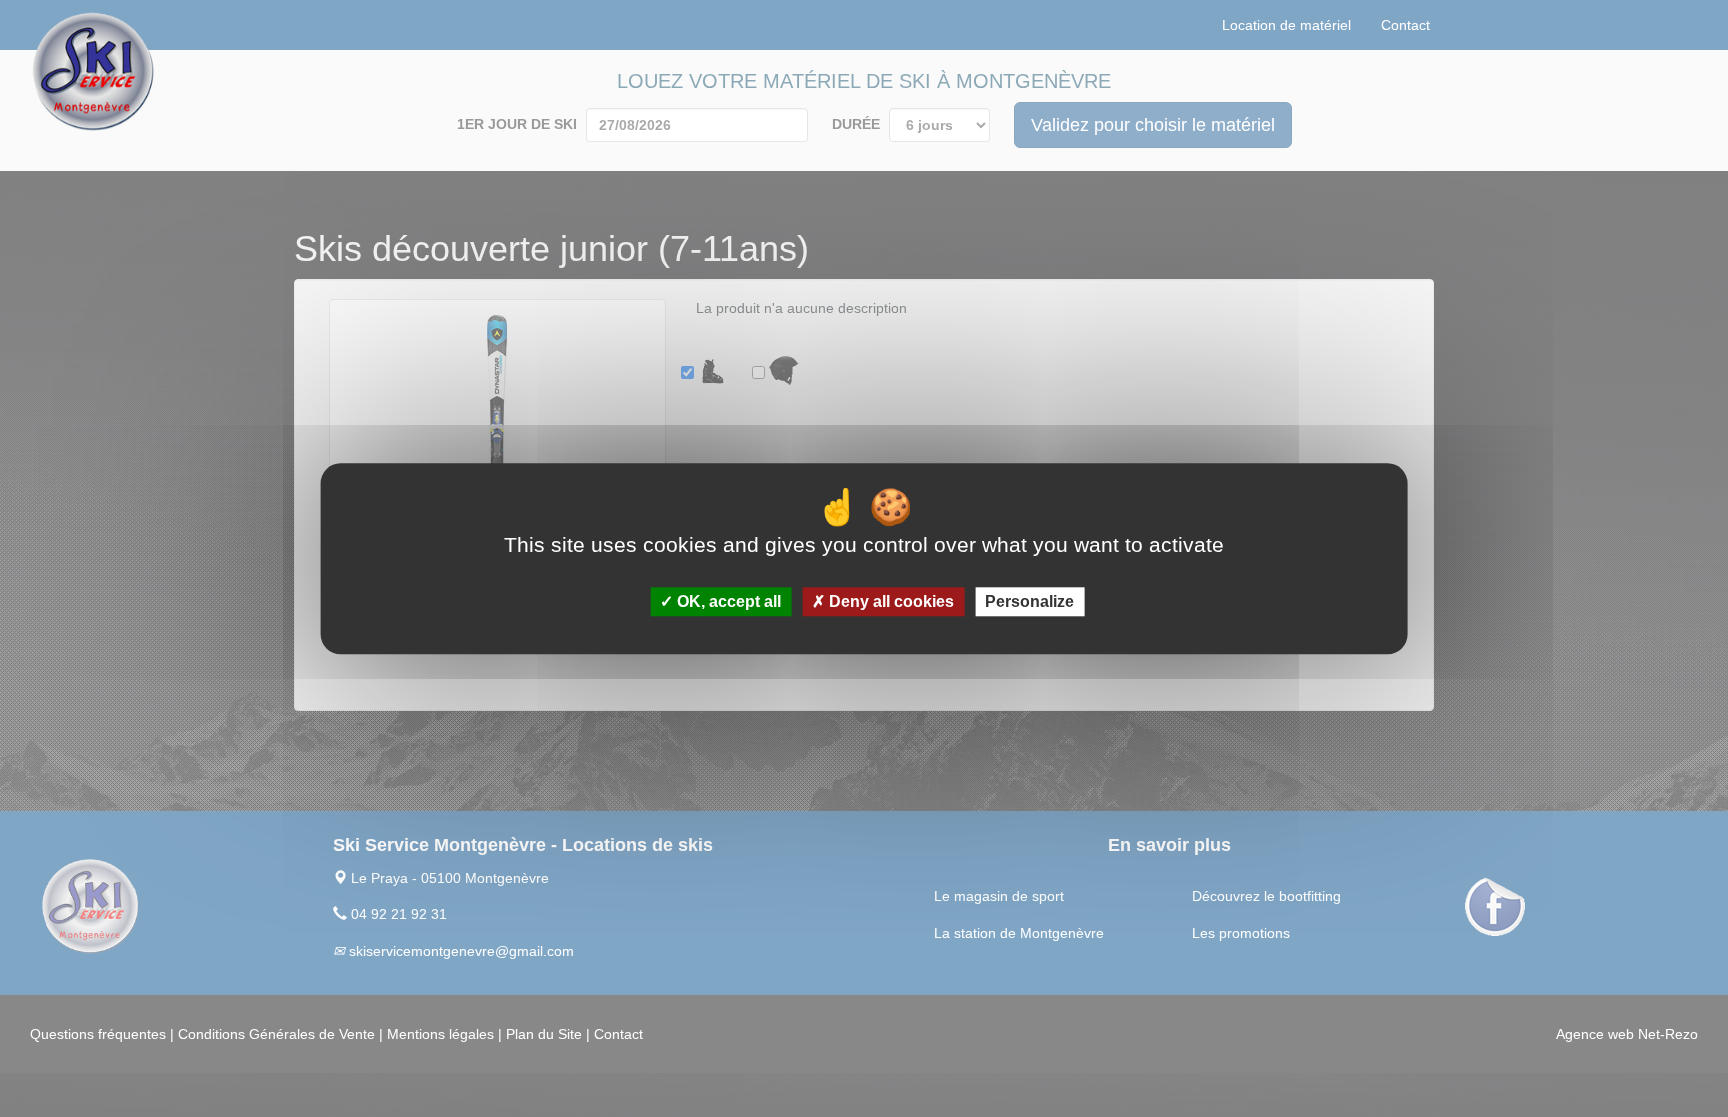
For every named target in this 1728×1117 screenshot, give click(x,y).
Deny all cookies (889, 601)
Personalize (1029, 601)
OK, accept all (727, 601)
